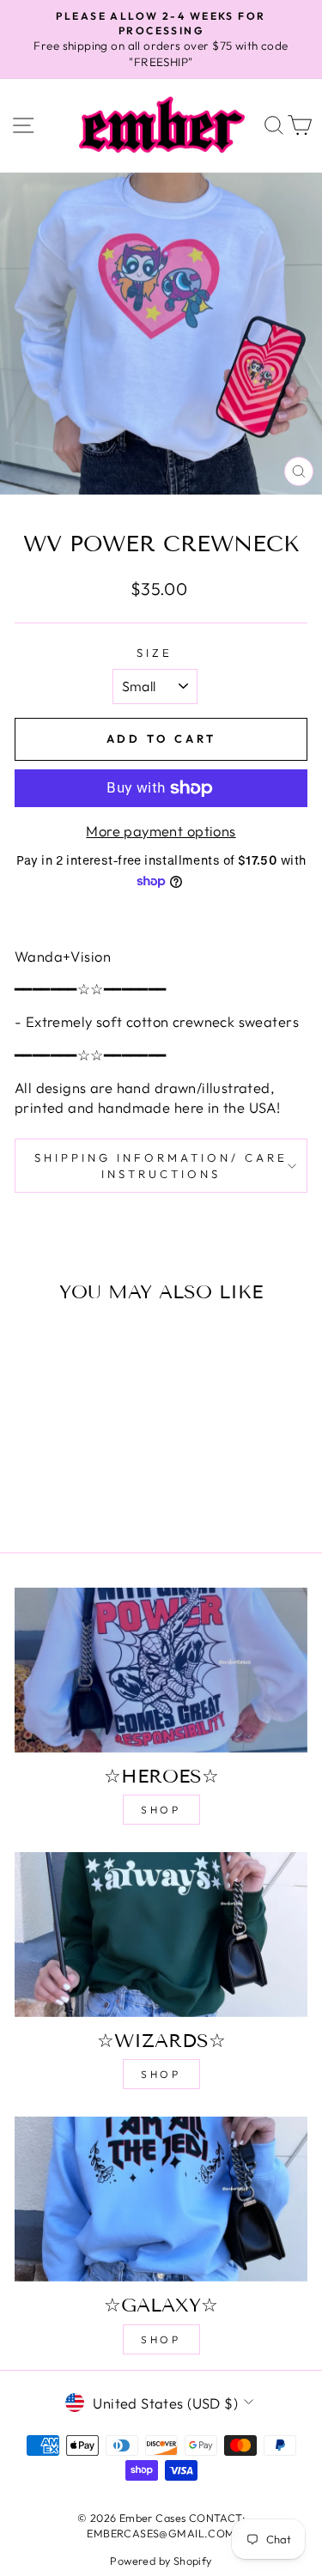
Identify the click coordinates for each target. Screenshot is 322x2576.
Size (155, 653)
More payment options (161, 831)
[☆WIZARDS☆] (161, 1935)
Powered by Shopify (161, 2561)
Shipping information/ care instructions (161, 1166)
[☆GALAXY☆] (161, 2199)
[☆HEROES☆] (161, 1670)
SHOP (161, 1810)
